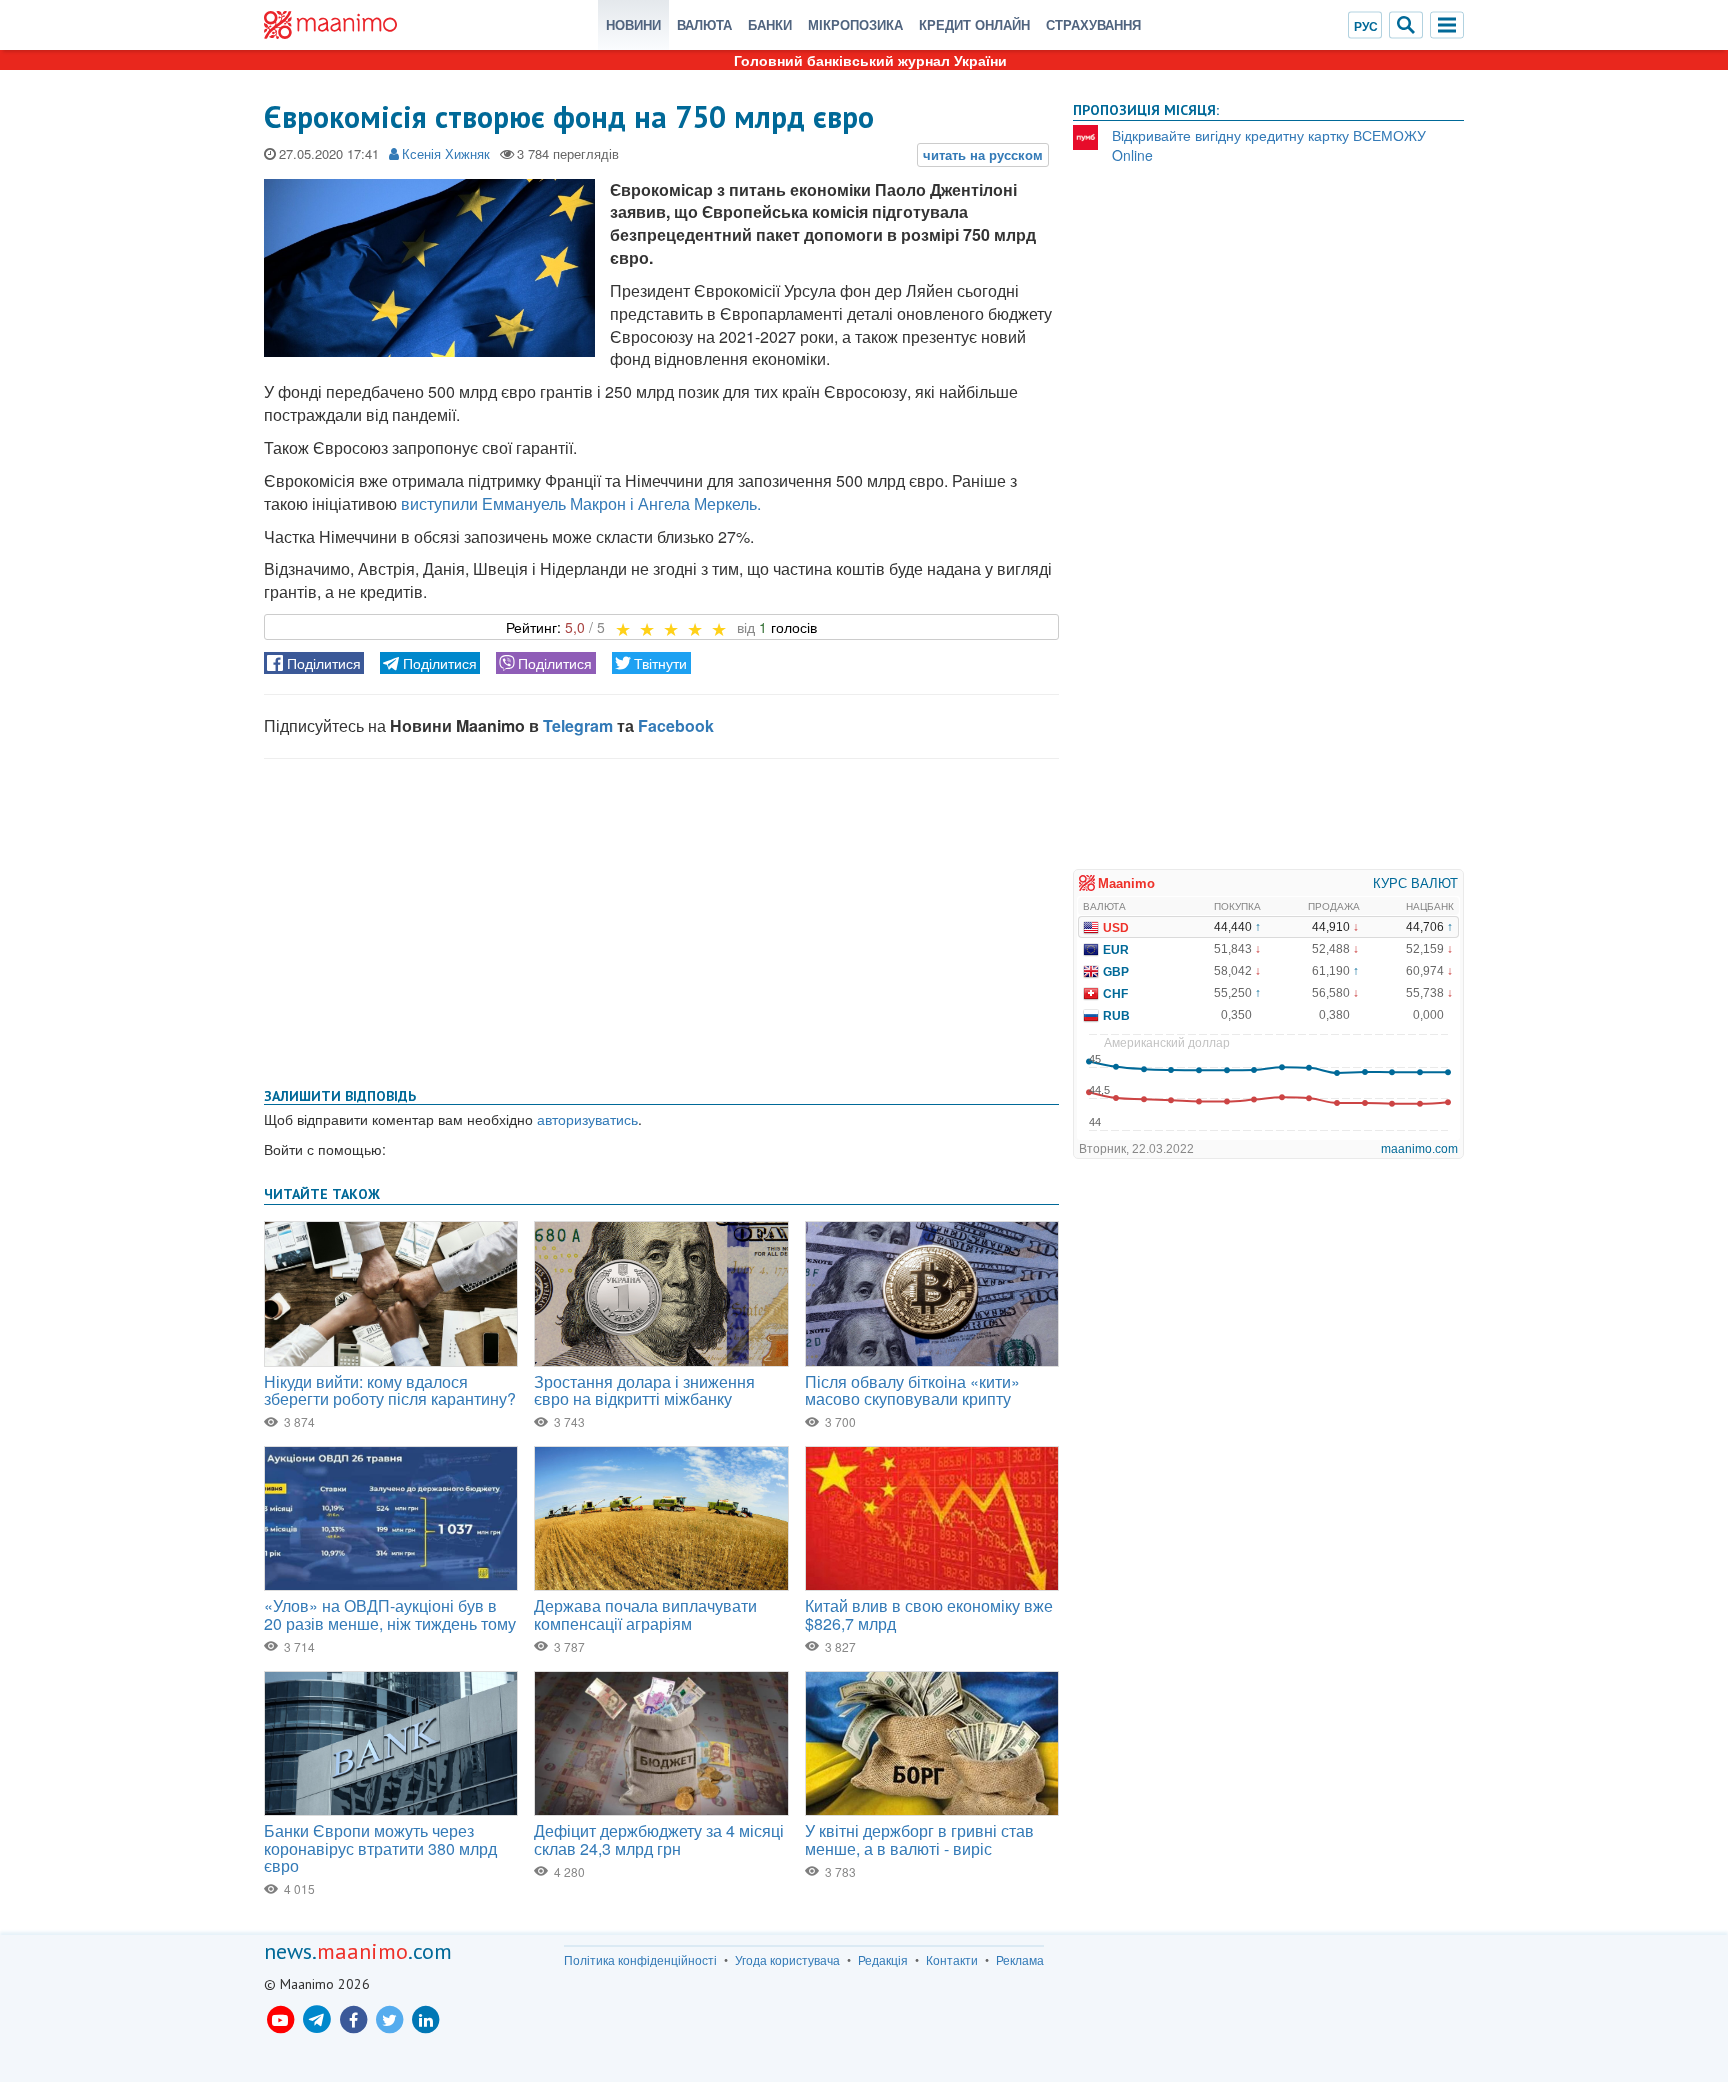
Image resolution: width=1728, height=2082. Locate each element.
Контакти (952, 1960)
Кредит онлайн (974, 24)
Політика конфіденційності (640, 1960)
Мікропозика (855, 24)
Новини (633, 24)
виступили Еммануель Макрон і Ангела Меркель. (581, 503)
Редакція (883, 1960)
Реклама (1020, 1960)
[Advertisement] (661, 919)
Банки (770, 24)
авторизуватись (587, 1119)
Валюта (704, 24)
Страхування (1093, 24)
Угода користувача (787, 1960)
